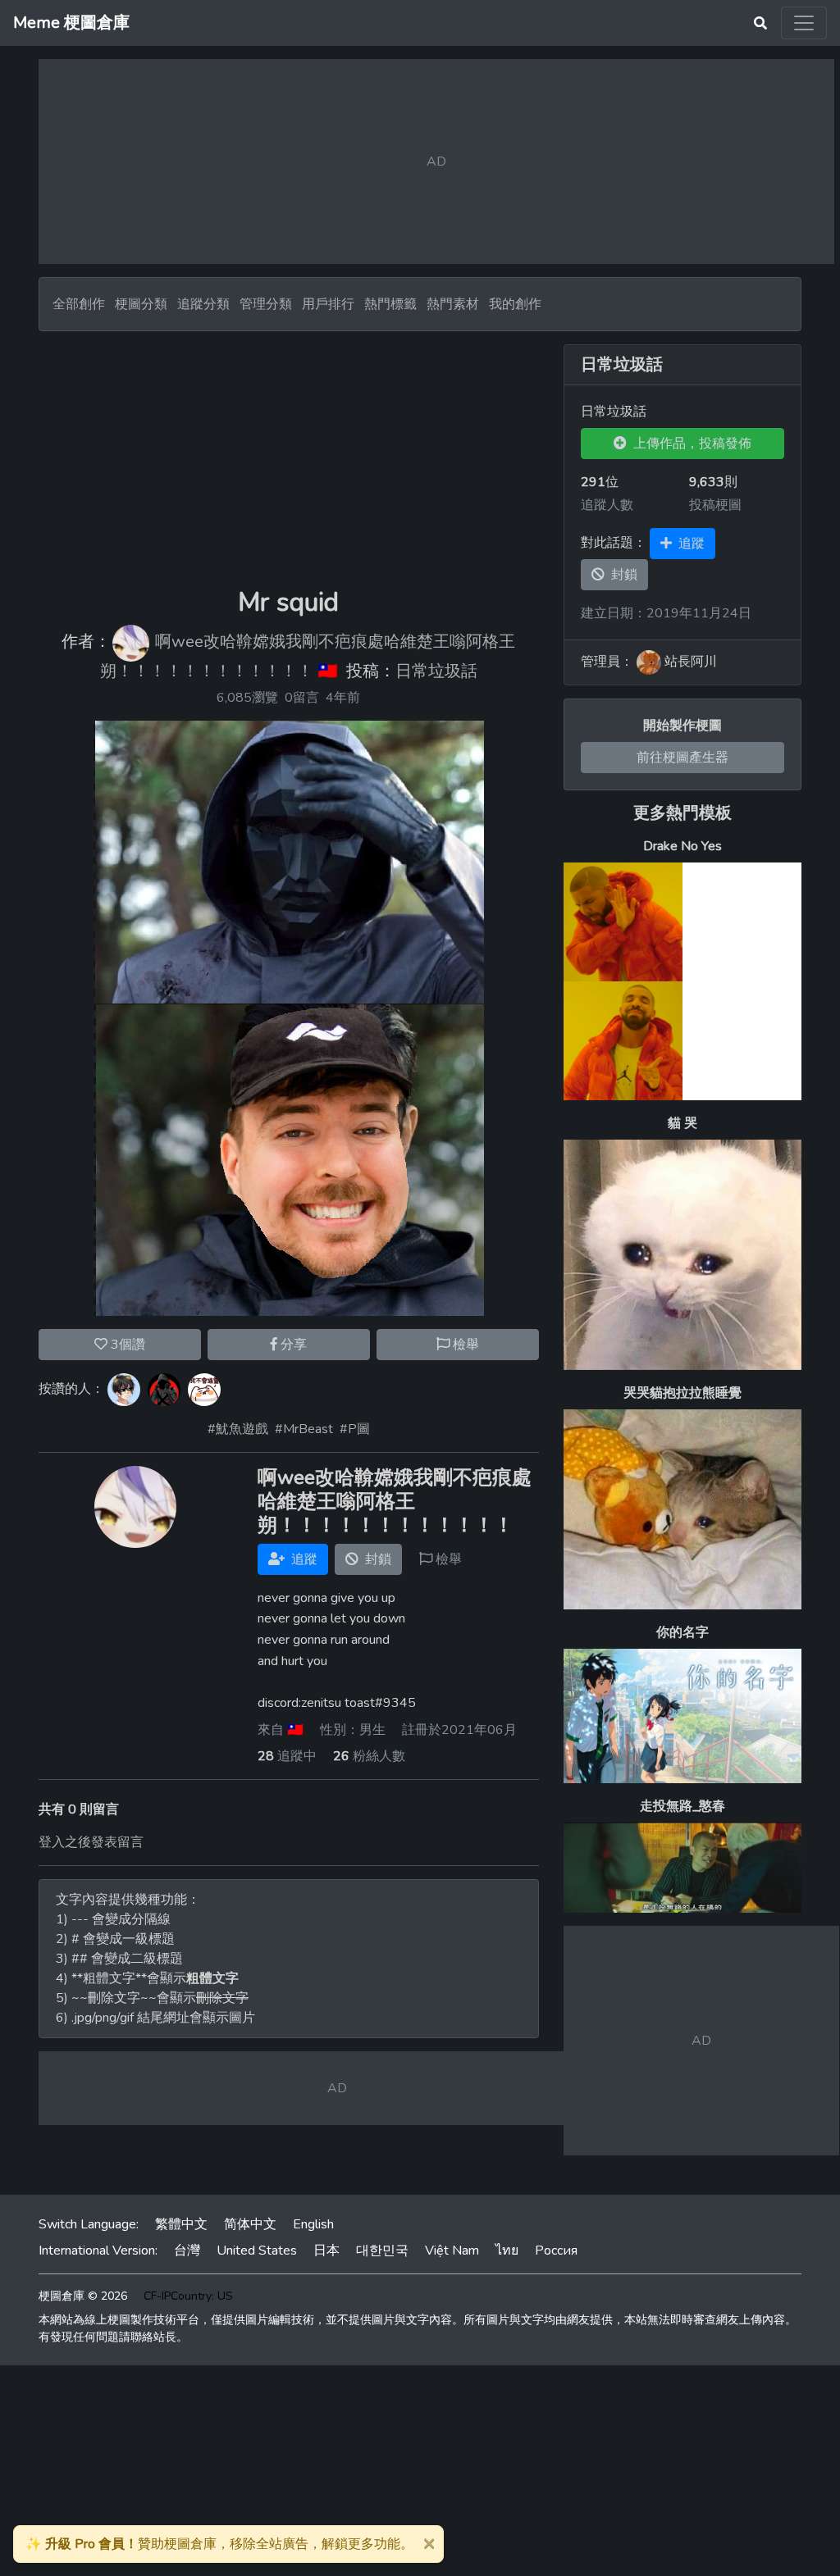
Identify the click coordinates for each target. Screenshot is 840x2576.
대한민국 (382, 2251)
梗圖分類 (141, 304)
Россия (556, 2251)
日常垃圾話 (436, 671)
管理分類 (266, 304)
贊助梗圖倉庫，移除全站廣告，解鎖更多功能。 (219, 2544)
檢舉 (464, 1345)
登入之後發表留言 (91, 1842)
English (313, 2224)
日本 (326, 2251)
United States (257, 2251)
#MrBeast (304, 1429)
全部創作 (79, 304)
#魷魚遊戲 (238, 1429)
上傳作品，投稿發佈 (689, 444)
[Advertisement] (289, 459)
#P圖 (355, 1429)
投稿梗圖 (715, 505)
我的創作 (515, 304)
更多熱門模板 (682, 813)
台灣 (187, 2251)
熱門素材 (453, 304)
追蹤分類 (203, 304)
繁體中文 (181, 2224)
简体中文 (250, 2224)
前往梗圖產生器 (682, 758)
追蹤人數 (607, 505)
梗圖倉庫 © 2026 (83, 2296)
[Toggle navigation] (804, 23)
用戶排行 (328, 304)
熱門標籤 (390, 304)
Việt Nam (452, 2251)
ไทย (507, 2251)
